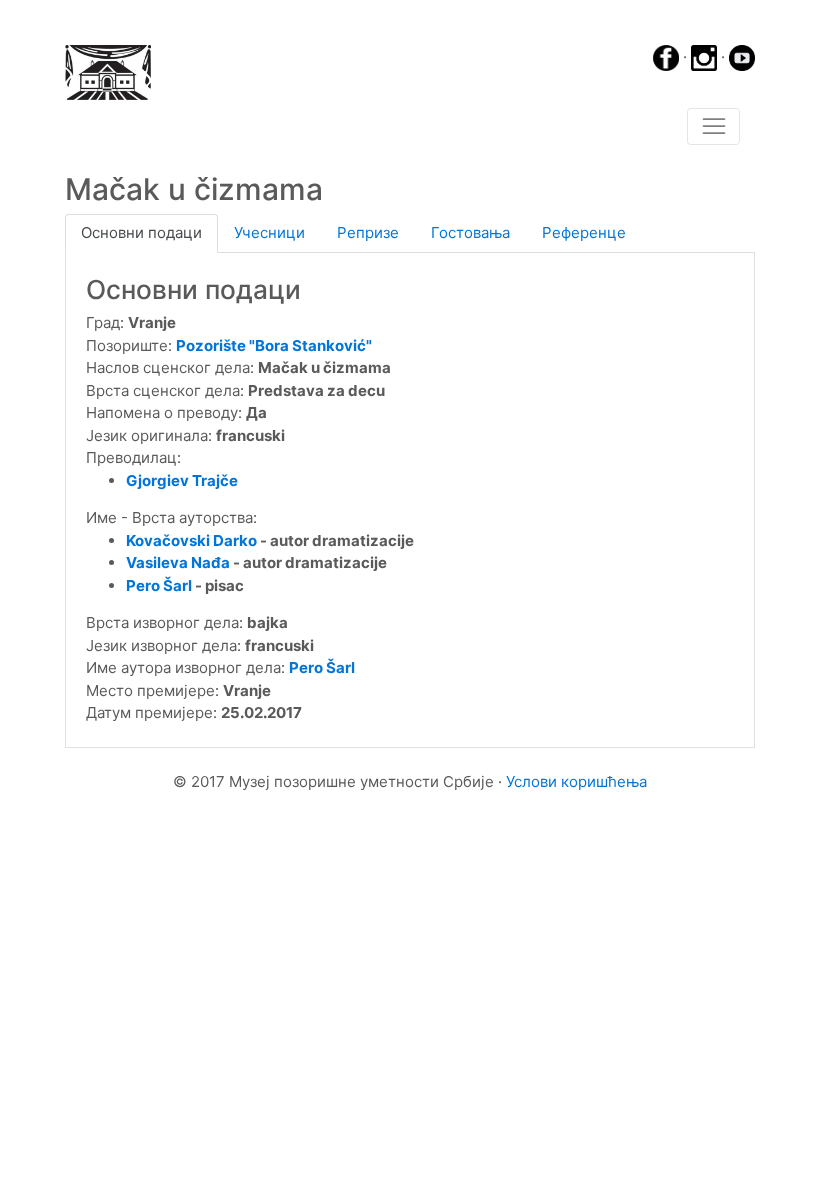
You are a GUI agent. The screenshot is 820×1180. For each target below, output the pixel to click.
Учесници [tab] (269, 232)
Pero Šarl (159, 585)
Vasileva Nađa (178, 562)
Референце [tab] (584, 232)
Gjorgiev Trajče (182, 480)
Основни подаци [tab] (141, 232)
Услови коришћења (576, 781)
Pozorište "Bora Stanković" (274, 345)
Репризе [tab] (368, 232)
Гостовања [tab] (470, 232)
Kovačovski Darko (191, 540)
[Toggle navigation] (713, 127)
